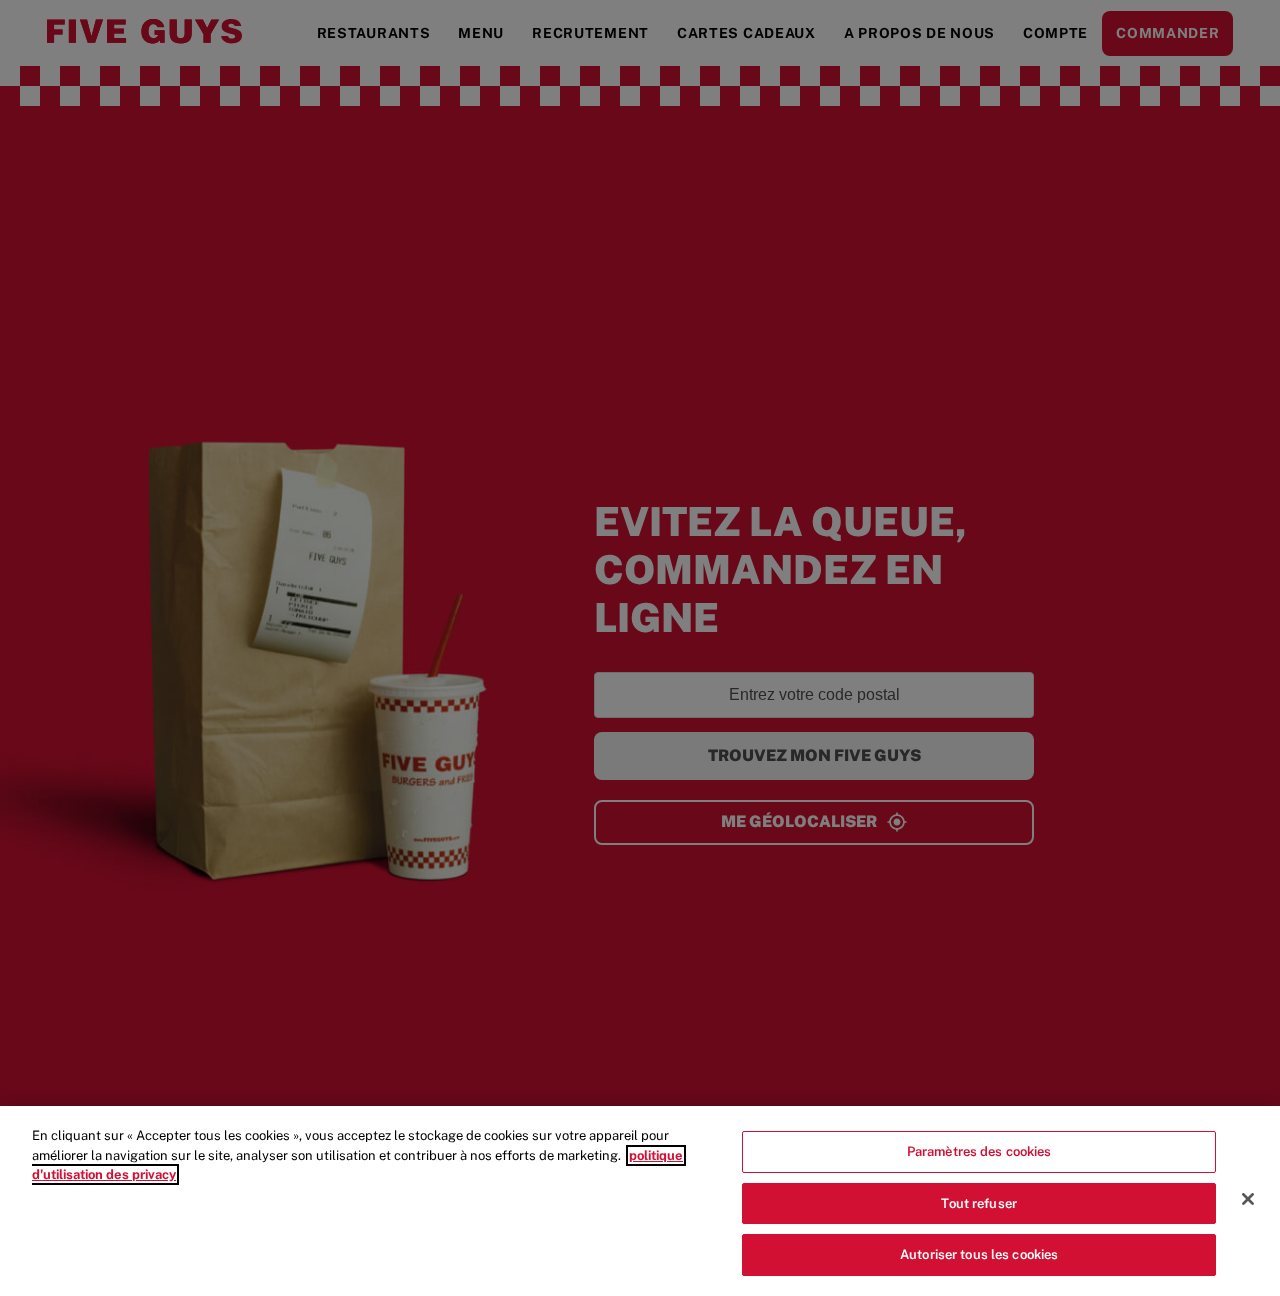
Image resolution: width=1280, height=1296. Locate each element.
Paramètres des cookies (979, 1151)
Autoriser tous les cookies (979, 1254)
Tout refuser (979, 1203)
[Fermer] (1248, 1199)
